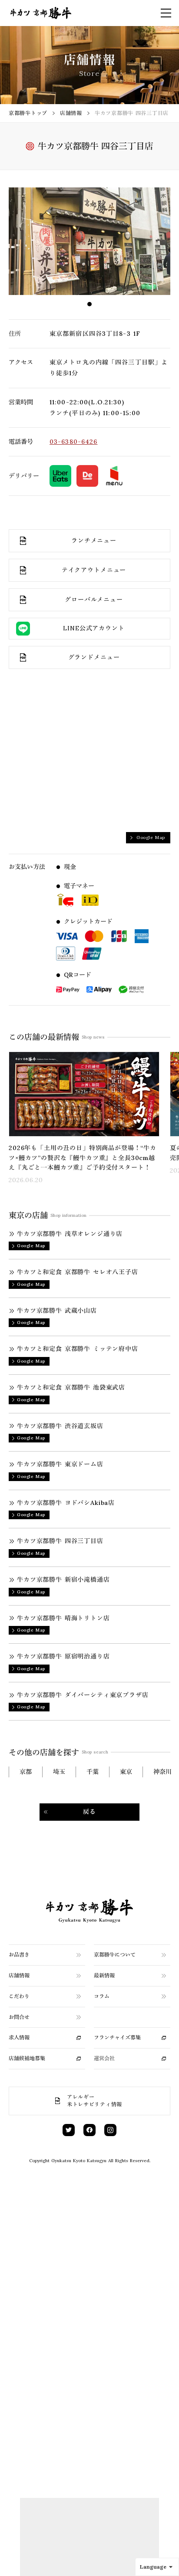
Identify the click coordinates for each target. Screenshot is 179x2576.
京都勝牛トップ (28, 113)
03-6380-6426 (73, 442)
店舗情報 (71, 113)
